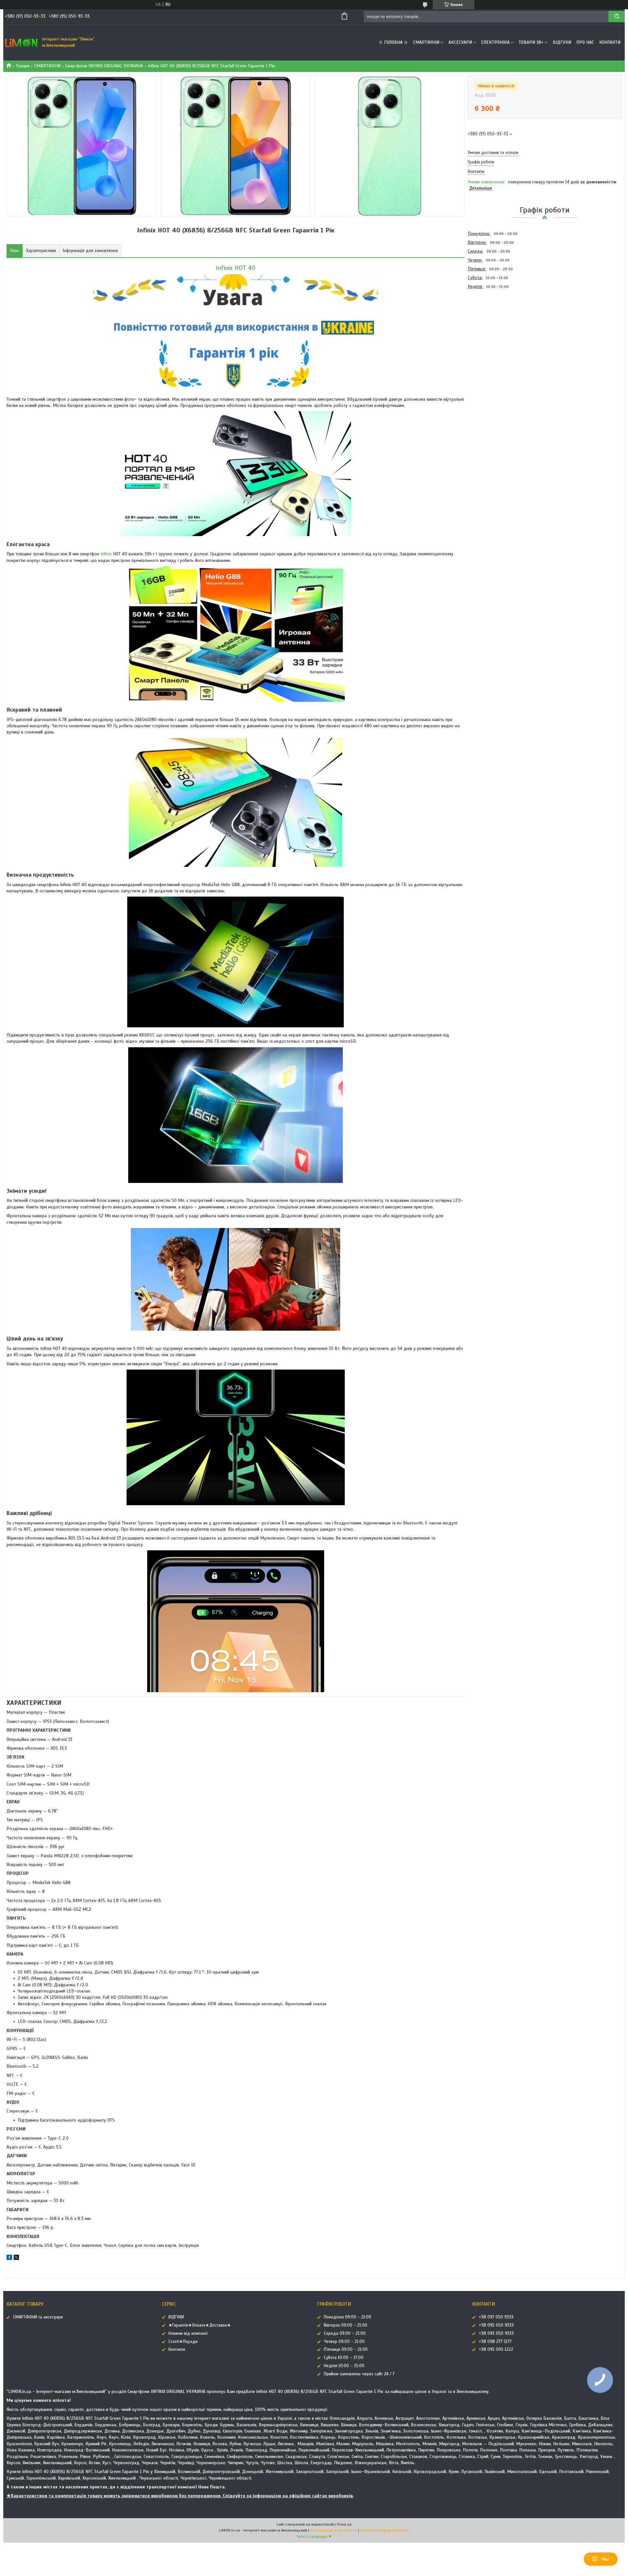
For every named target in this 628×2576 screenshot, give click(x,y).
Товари (23, 66)
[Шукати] (617, 17)
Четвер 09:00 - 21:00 (344, 2342)
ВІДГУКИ (562, 42)
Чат (606, 2559)
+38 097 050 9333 (496, 2317)
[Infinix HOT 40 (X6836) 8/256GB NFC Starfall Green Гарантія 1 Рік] (491, 326)
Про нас (585, 42)
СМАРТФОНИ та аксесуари (38, 2317)
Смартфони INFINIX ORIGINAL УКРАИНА (104, 66)
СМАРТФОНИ (426, 42)
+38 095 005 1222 (496, 2349)
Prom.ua (344, 2524)
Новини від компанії (188, 2333)
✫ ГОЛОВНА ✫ (393, 42)
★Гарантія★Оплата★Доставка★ (200, 2325)
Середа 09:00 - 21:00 (345, 2333)
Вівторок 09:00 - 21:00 (346, 2325)
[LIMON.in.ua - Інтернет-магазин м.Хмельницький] (21, 42)
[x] (16, 2258)
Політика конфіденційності (385, 2530)
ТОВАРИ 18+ (531, 42)
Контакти (610, 42)
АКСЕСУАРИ (460, 42)
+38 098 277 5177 (495, 2342)
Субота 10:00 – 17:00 (344, 2358)
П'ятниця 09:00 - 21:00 (346, 2349)
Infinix (106, 554)
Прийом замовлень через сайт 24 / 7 (359, 2374)
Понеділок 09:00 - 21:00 (348, 2317)
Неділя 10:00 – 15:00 (344, 2366)
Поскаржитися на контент (334, 2530)
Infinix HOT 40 (236, 268)
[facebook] (9, 2258)
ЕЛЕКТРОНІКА (495, 42)
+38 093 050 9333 (496, 2333)
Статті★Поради (183, 2342)
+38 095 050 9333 (496, 2325)
